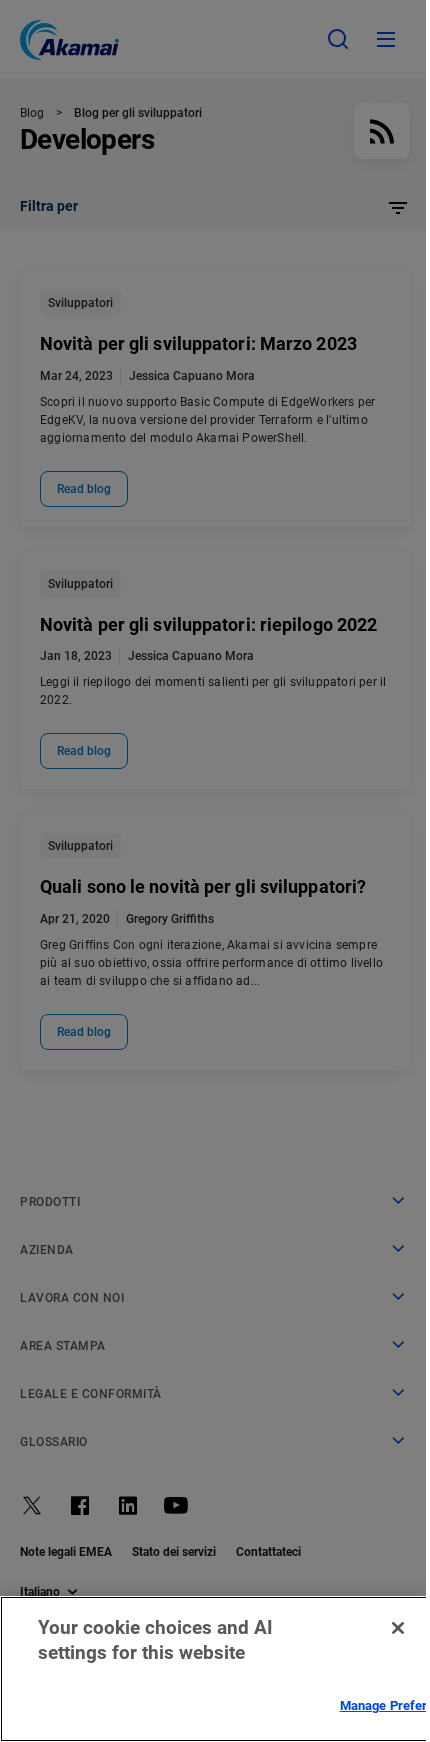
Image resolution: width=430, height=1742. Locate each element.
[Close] (398, 1628)
